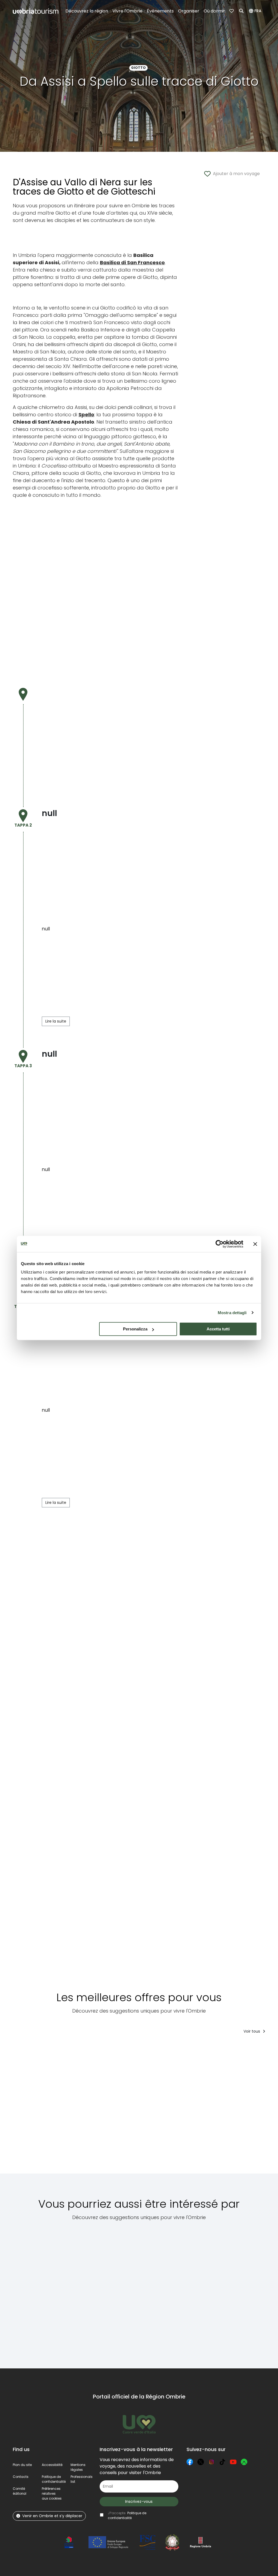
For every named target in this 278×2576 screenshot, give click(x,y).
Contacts (21, 2477)
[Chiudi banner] (255, 1244)
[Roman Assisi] (171, 2291)
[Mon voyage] (232, 11)
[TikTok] (222, 2462)
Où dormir (214, 11)
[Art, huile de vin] (40, 2108)
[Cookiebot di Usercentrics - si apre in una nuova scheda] (219, 1244)
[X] (201, 2462)
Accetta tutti (218, 1329)
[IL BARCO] (220, 2108)
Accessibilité (52, 2465)
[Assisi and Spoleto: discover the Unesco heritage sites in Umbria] (212, 2291)
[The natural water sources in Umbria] (40, 2291)
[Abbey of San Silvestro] (129, 2291)
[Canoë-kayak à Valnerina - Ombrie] (86, 2108)
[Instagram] (211, 2462)
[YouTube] (233, 2462)
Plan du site (22, 2465)
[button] (256, 11)
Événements (160, 11)
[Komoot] (244, 2462)
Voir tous (252, 2031)
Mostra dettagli (232, 1313)
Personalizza (135, 1329)
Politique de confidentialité (54, 2479)
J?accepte (127, 2515)
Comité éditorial (20, 2491)
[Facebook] (190, 2462)
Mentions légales (78, 2467)
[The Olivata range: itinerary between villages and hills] (131, 2108)
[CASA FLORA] (175, 2108)
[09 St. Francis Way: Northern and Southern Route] (86, 2291)
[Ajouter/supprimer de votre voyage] (56, 2049)
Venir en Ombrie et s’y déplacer (52, 2516)
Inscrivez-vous (139, 2501)
